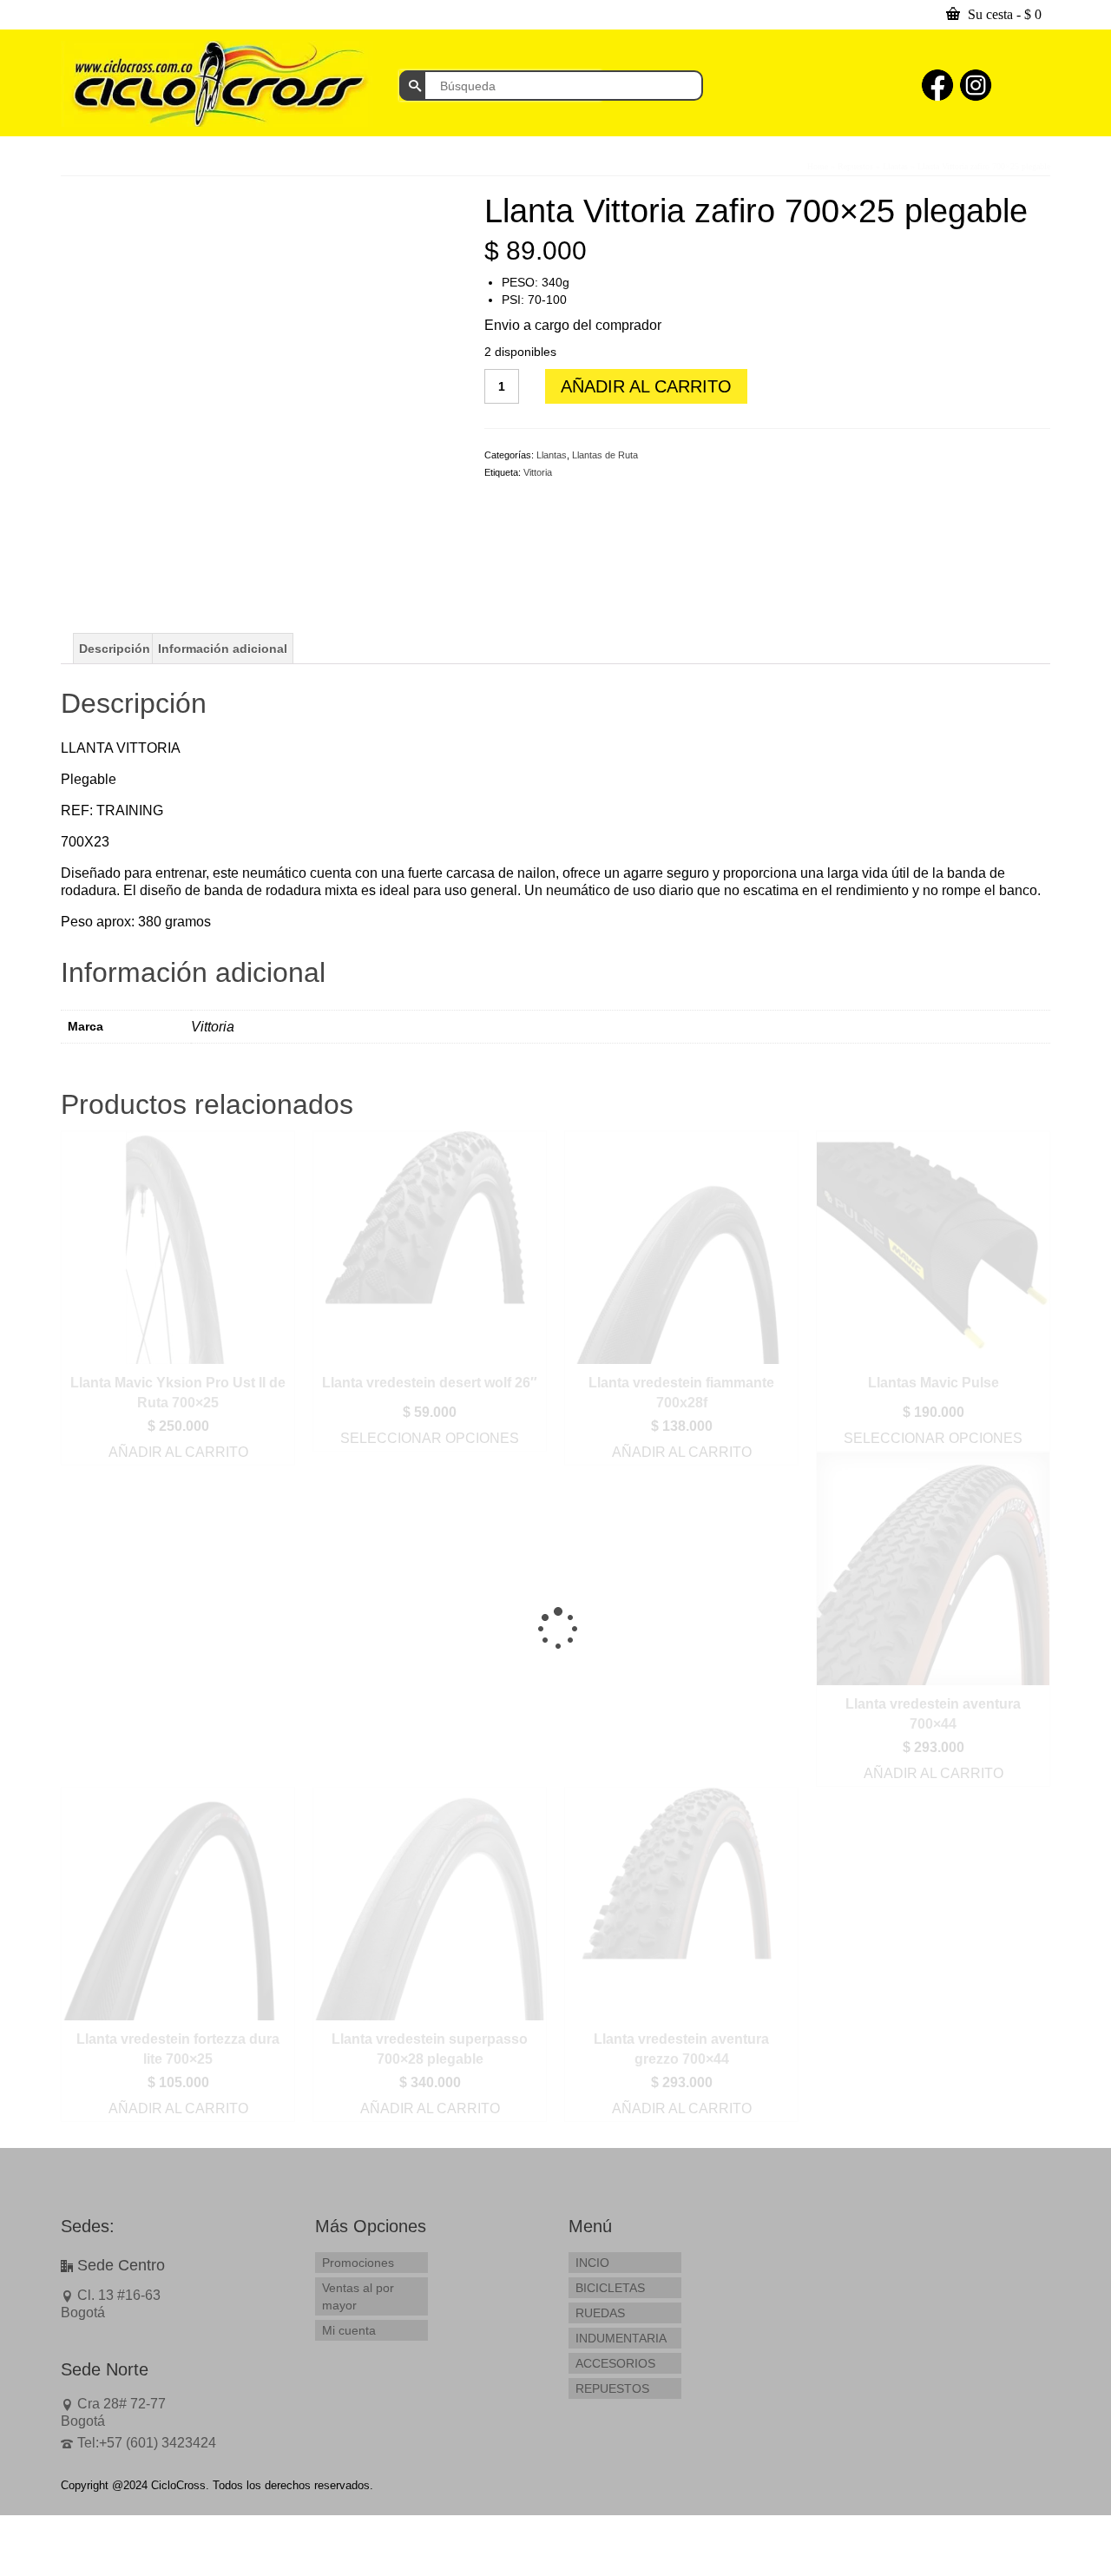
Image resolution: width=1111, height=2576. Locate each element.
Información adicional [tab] (223, 649)
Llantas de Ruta (605, 455)
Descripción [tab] (115, 649)
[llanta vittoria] (260, 390)
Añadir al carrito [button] (178, 1452)
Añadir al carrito (646, 386)
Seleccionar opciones (430, 1438)
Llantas (552, 455)
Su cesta (1003, 14)
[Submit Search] (412, 86)
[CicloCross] (217, 84)
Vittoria (538, 472)
